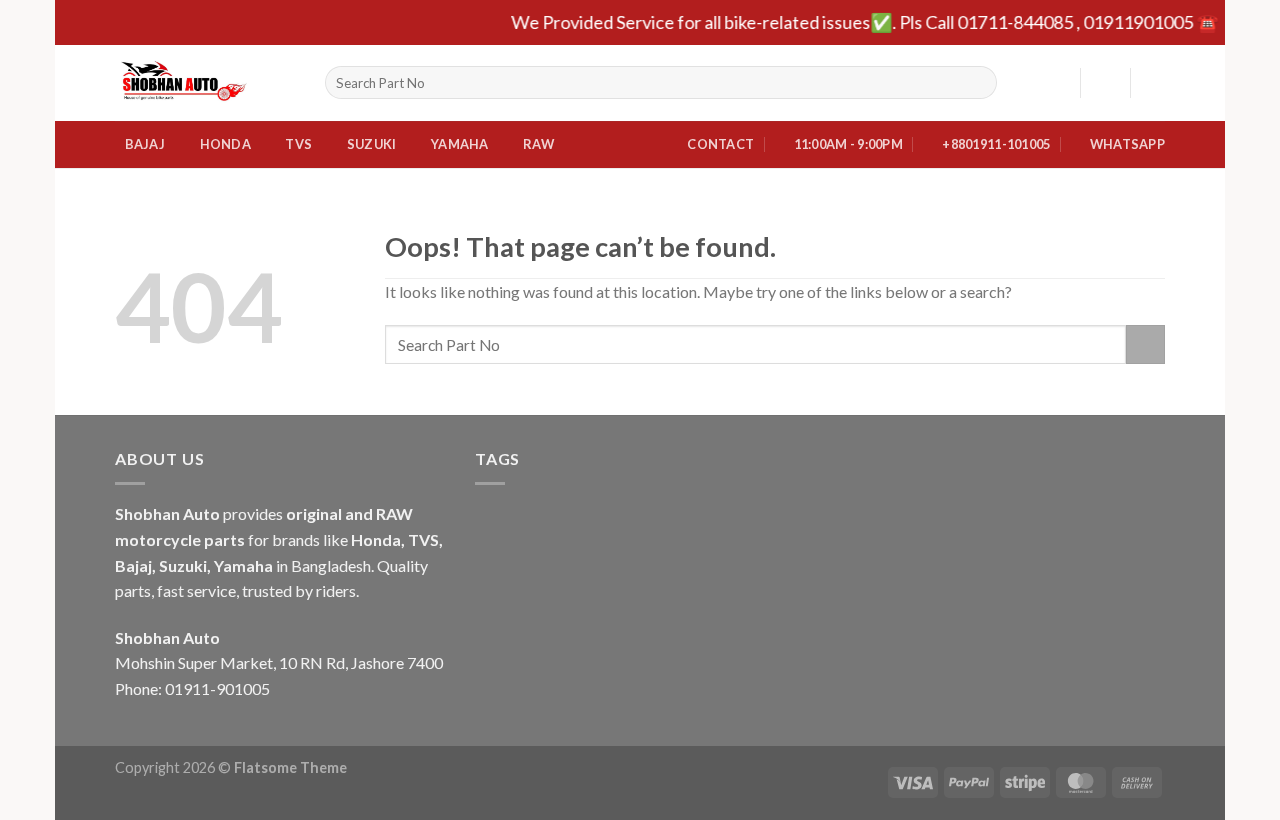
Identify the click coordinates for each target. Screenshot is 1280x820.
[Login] (1105, 83)
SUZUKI (372, 144)
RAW (538, 144)
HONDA (225, 144)
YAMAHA (460, 144)
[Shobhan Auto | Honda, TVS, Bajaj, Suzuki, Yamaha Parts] (205, 83)
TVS (298, 144)
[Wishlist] (1057, 83)
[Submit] (977, 83)
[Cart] (1155, 83)
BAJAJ (145, 144)
